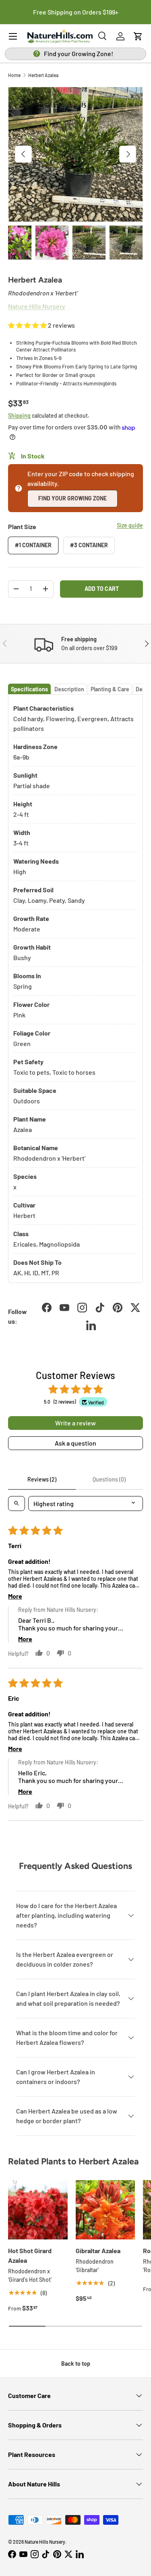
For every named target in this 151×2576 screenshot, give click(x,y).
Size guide (130, 525)
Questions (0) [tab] (109, 1479)
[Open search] (17, 1504)
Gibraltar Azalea (98, 2251)
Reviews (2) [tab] (42, 1479)
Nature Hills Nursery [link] (37, 306)
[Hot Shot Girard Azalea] (38, 2210)
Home (14, 75)
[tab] (29, 689)
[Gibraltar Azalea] (105, 2210)
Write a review (75, 1423)
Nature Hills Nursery (45, 2542)
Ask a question (75, 1443)
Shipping (19, 415)
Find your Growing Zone (72, 498)
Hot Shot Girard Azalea (30, 2255)
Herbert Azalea (43, 75)
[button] (138, 36)
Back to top (76, 2364)
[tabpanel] (75, 989)
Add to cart (102, 589)
